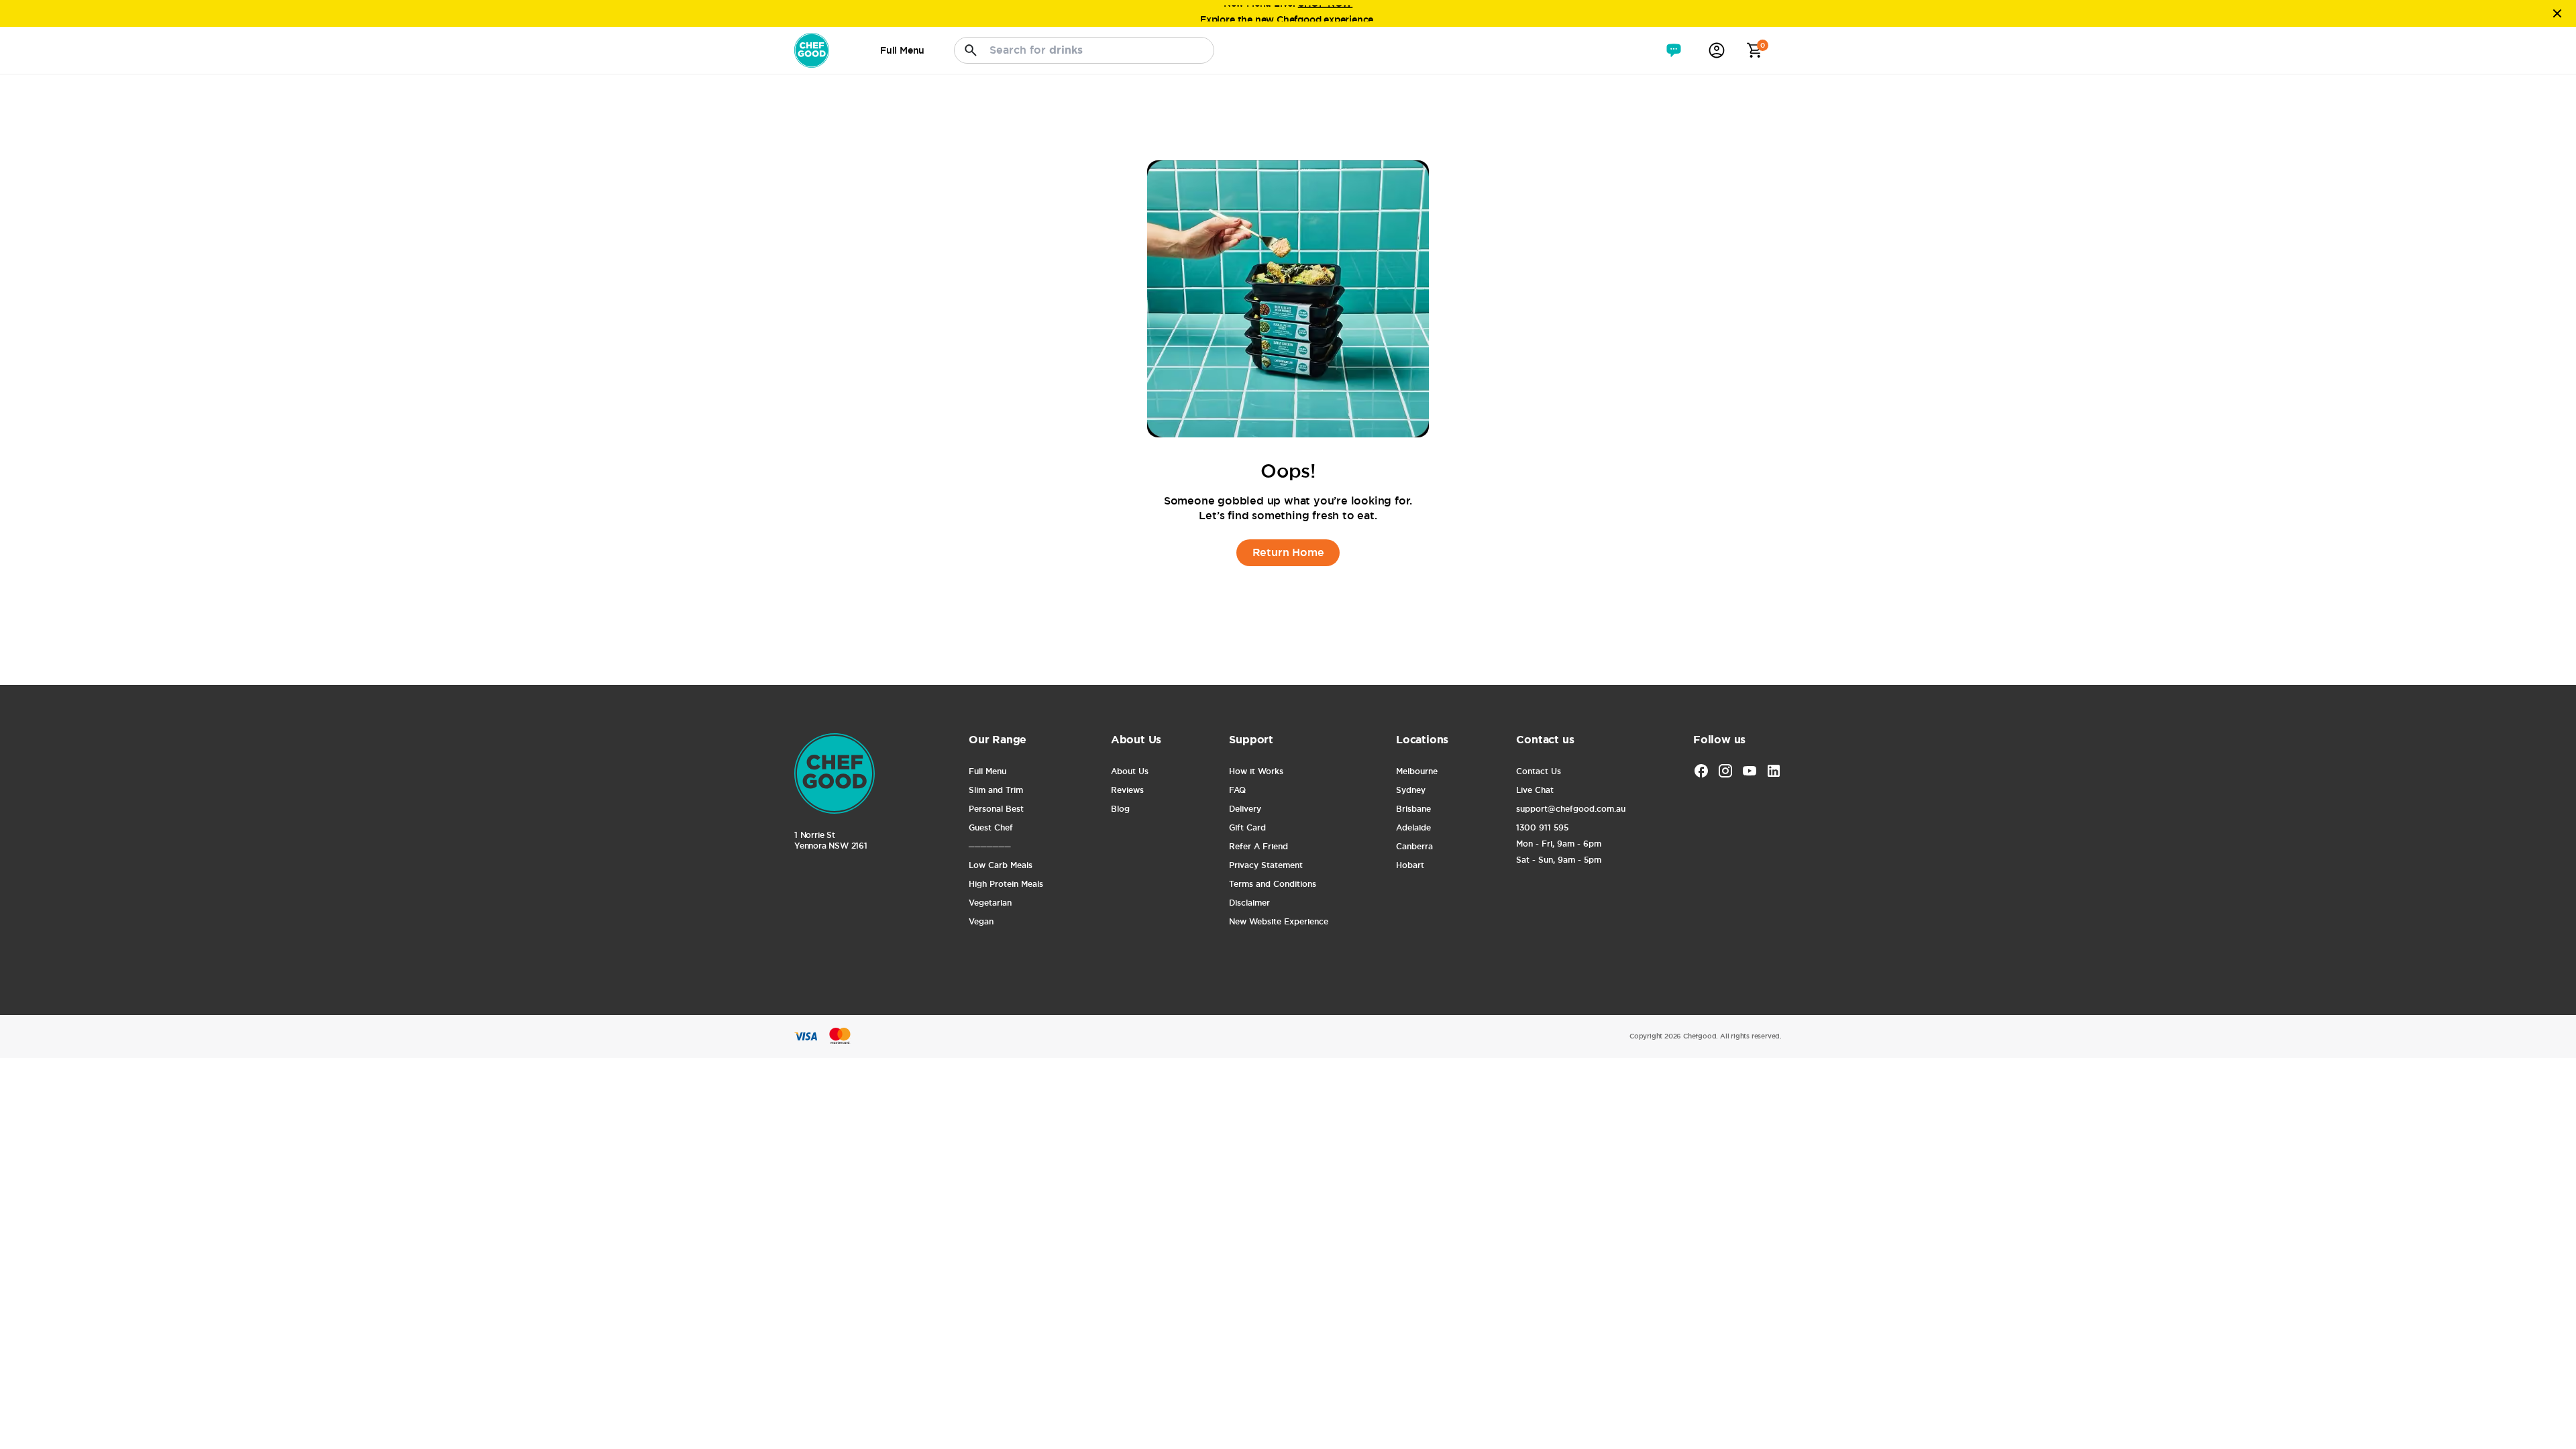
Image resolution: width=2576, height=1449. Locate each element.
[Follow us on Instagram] (1725, 771)
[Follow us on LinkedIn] (1774, 771)
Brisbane (1413, 809)
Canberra (1414, 847)
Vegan (981, 922)
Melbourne (1417, 771)
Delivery (1245, 809)
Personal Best (996, 809)
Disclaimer (1249, 903)
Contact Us (1539, 771)
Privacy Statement (1266, 865)
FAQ (1237, 790)
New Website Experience (1278, 922)
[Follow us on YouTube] (1750, 771)
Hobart (1410, 865)
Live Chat (1535, 790)
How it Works (1256, 771)
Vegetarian (990, 903)
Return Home (1288, 552)
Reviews (1127, 790)
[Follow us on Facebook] (1701, 771)
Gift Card (1247, 828)
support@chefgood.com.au (1570, 809)
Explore (1218, 13)
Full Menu (987, 771)
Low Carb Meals (1001, 865)
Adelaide (1413, 828)
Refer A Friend (1258, 847)
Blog (1120, 809)
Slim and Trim (996, 790)
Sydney (1411, 790)
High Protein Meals (1006, 884)
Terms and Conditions (1273, 884)
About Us (1130, 771)
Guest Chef (991, 828)
